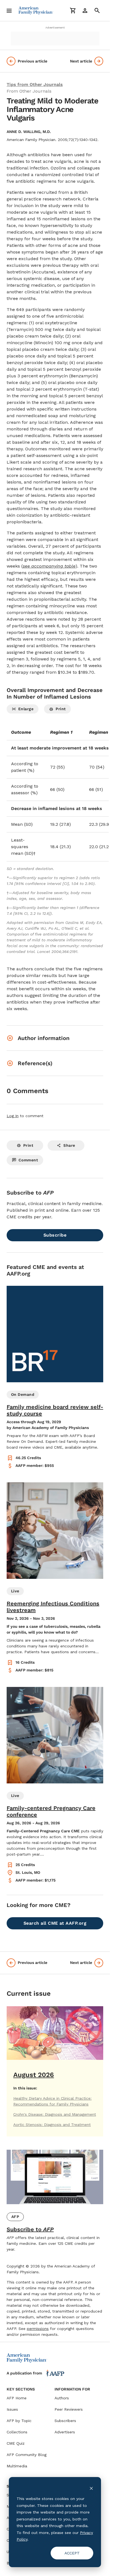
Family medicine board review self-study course (55, 1410)
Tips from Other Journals (35, 84)
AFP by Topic (19, 2421)
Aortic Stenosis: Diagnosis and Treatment (52, 2125)
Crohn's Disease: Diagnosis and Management (55, 2114)
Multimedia (17, 2466)
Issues (12, 2409)
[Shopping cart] (73, 11)
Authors (62, 2398)
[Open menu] (9, 11)
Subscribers (65, 2421)
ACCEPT (72, 2553)
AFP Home (17, 2398)
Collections (17, 2432)
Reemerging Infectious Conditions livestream (53, 1607)
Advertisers (65, 2432)
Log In (13, 1116)
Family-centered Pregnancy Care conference (51, 1811)
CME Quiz (16, 2443)
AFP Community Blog (27, 2455)
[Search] (97, 11)
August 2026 (34, 2075)
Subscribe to (30, 2229)
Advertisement (55, 28)
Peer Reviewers (69, 2409)
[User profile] (85, 11)
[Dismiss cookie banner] (91, 2488)
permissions (38, 2329)
